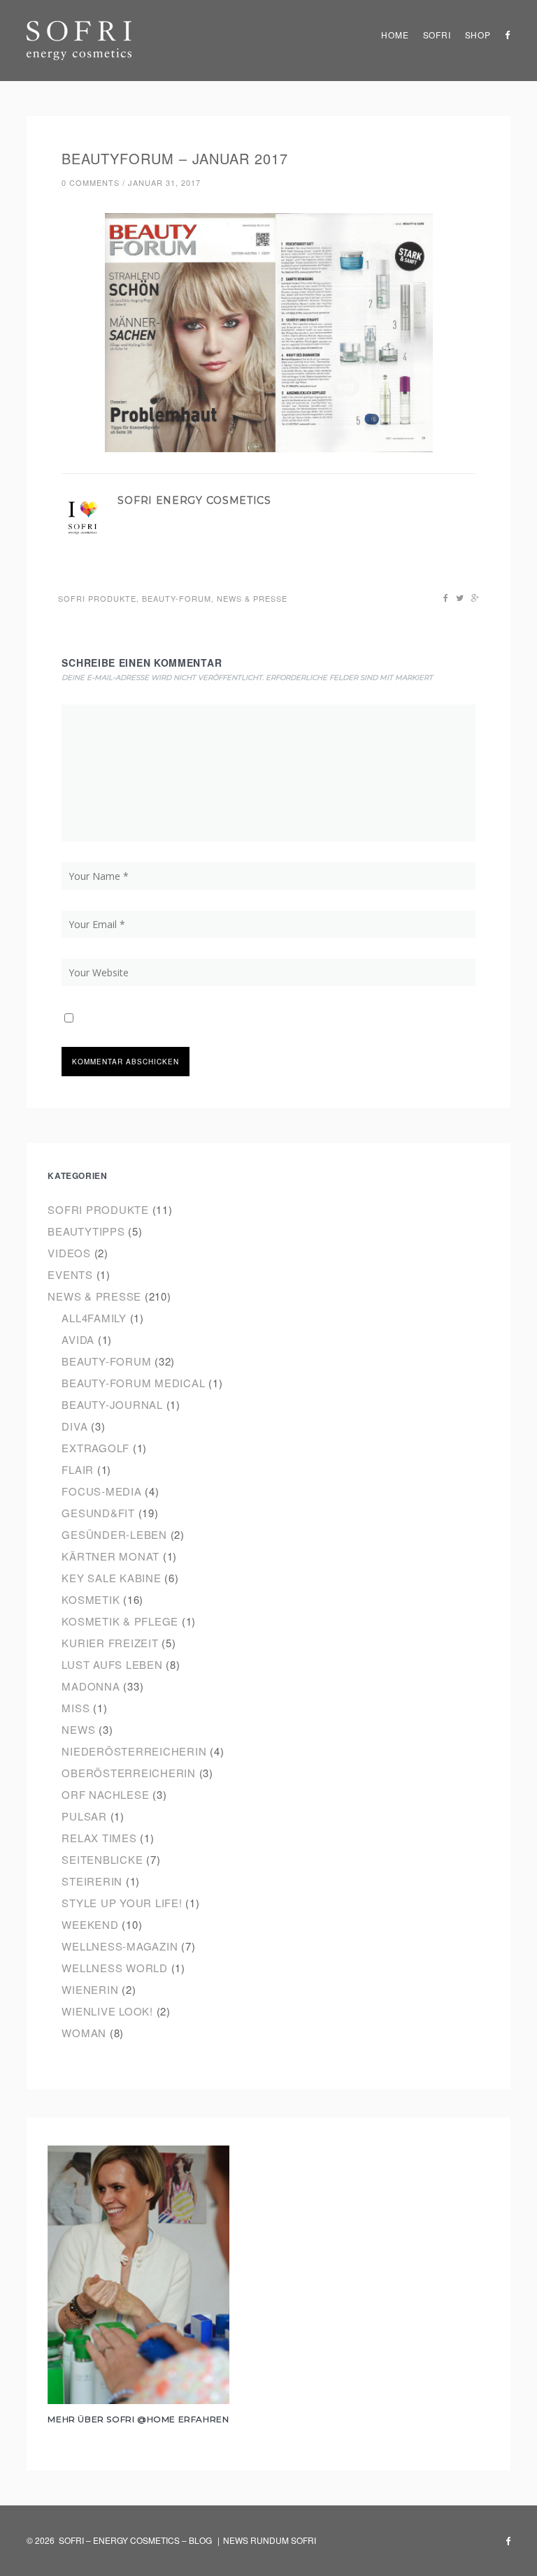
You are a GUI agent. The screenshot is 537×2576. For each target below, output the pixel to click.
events (70, 1274)
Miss (76, 1708)
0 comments (91, 182)
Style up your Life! (122, 1903)
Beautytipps (86, 1231)
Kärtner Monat (110, 1556)
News (78, 1729)
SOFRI (437, 35)
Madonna (91, 1686)
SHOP (478, 35)
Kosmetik (91, 1599)
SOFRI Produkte (97, 598)
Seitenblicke (102, 1859)
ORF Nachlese (105, 1794)
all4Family (94, 1318)
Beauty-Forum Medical (133, 1383)
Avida (78, 1339)
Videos (69, 1253)
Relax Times (99, 1838)
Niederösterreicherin (134, 1751)
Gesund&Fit (98, 1513)
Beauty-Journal (112, 1404)
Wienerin (90, 1989)
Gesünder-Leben (114, 1534)
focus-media (101, 1491)
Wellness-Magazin (120, 1946)
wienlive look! (107, 2011)
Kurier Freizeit (110, 1643)
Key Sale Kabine (111, 1578)
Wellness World (115, 1968)
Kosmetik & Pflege (120, 1621)
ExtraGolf (95, 1448)
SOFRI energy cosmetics (194, 500)
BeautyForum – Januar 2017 (175, 158)
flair (78, 1469)
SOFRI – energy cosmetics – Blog (135, 2540)
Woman (84, 2033)
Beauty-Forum (177, 598)
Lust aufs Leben (112, 1664)
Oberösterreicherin (129, 1773)
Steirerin (92, 1881)
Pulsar (84, 1816)
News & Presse (252, 598)
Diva (74, 1426)
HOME (395, 35)
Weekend (90, 1924)
